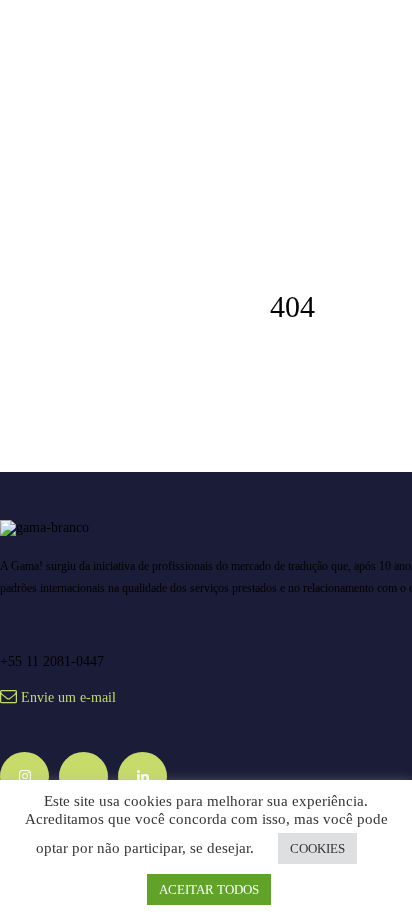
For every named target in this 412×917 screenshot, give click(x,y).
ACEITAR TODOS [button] (209, 889)
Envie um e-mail (68, 697)
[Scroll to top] (376, 795)
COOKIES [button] (317, 848)
